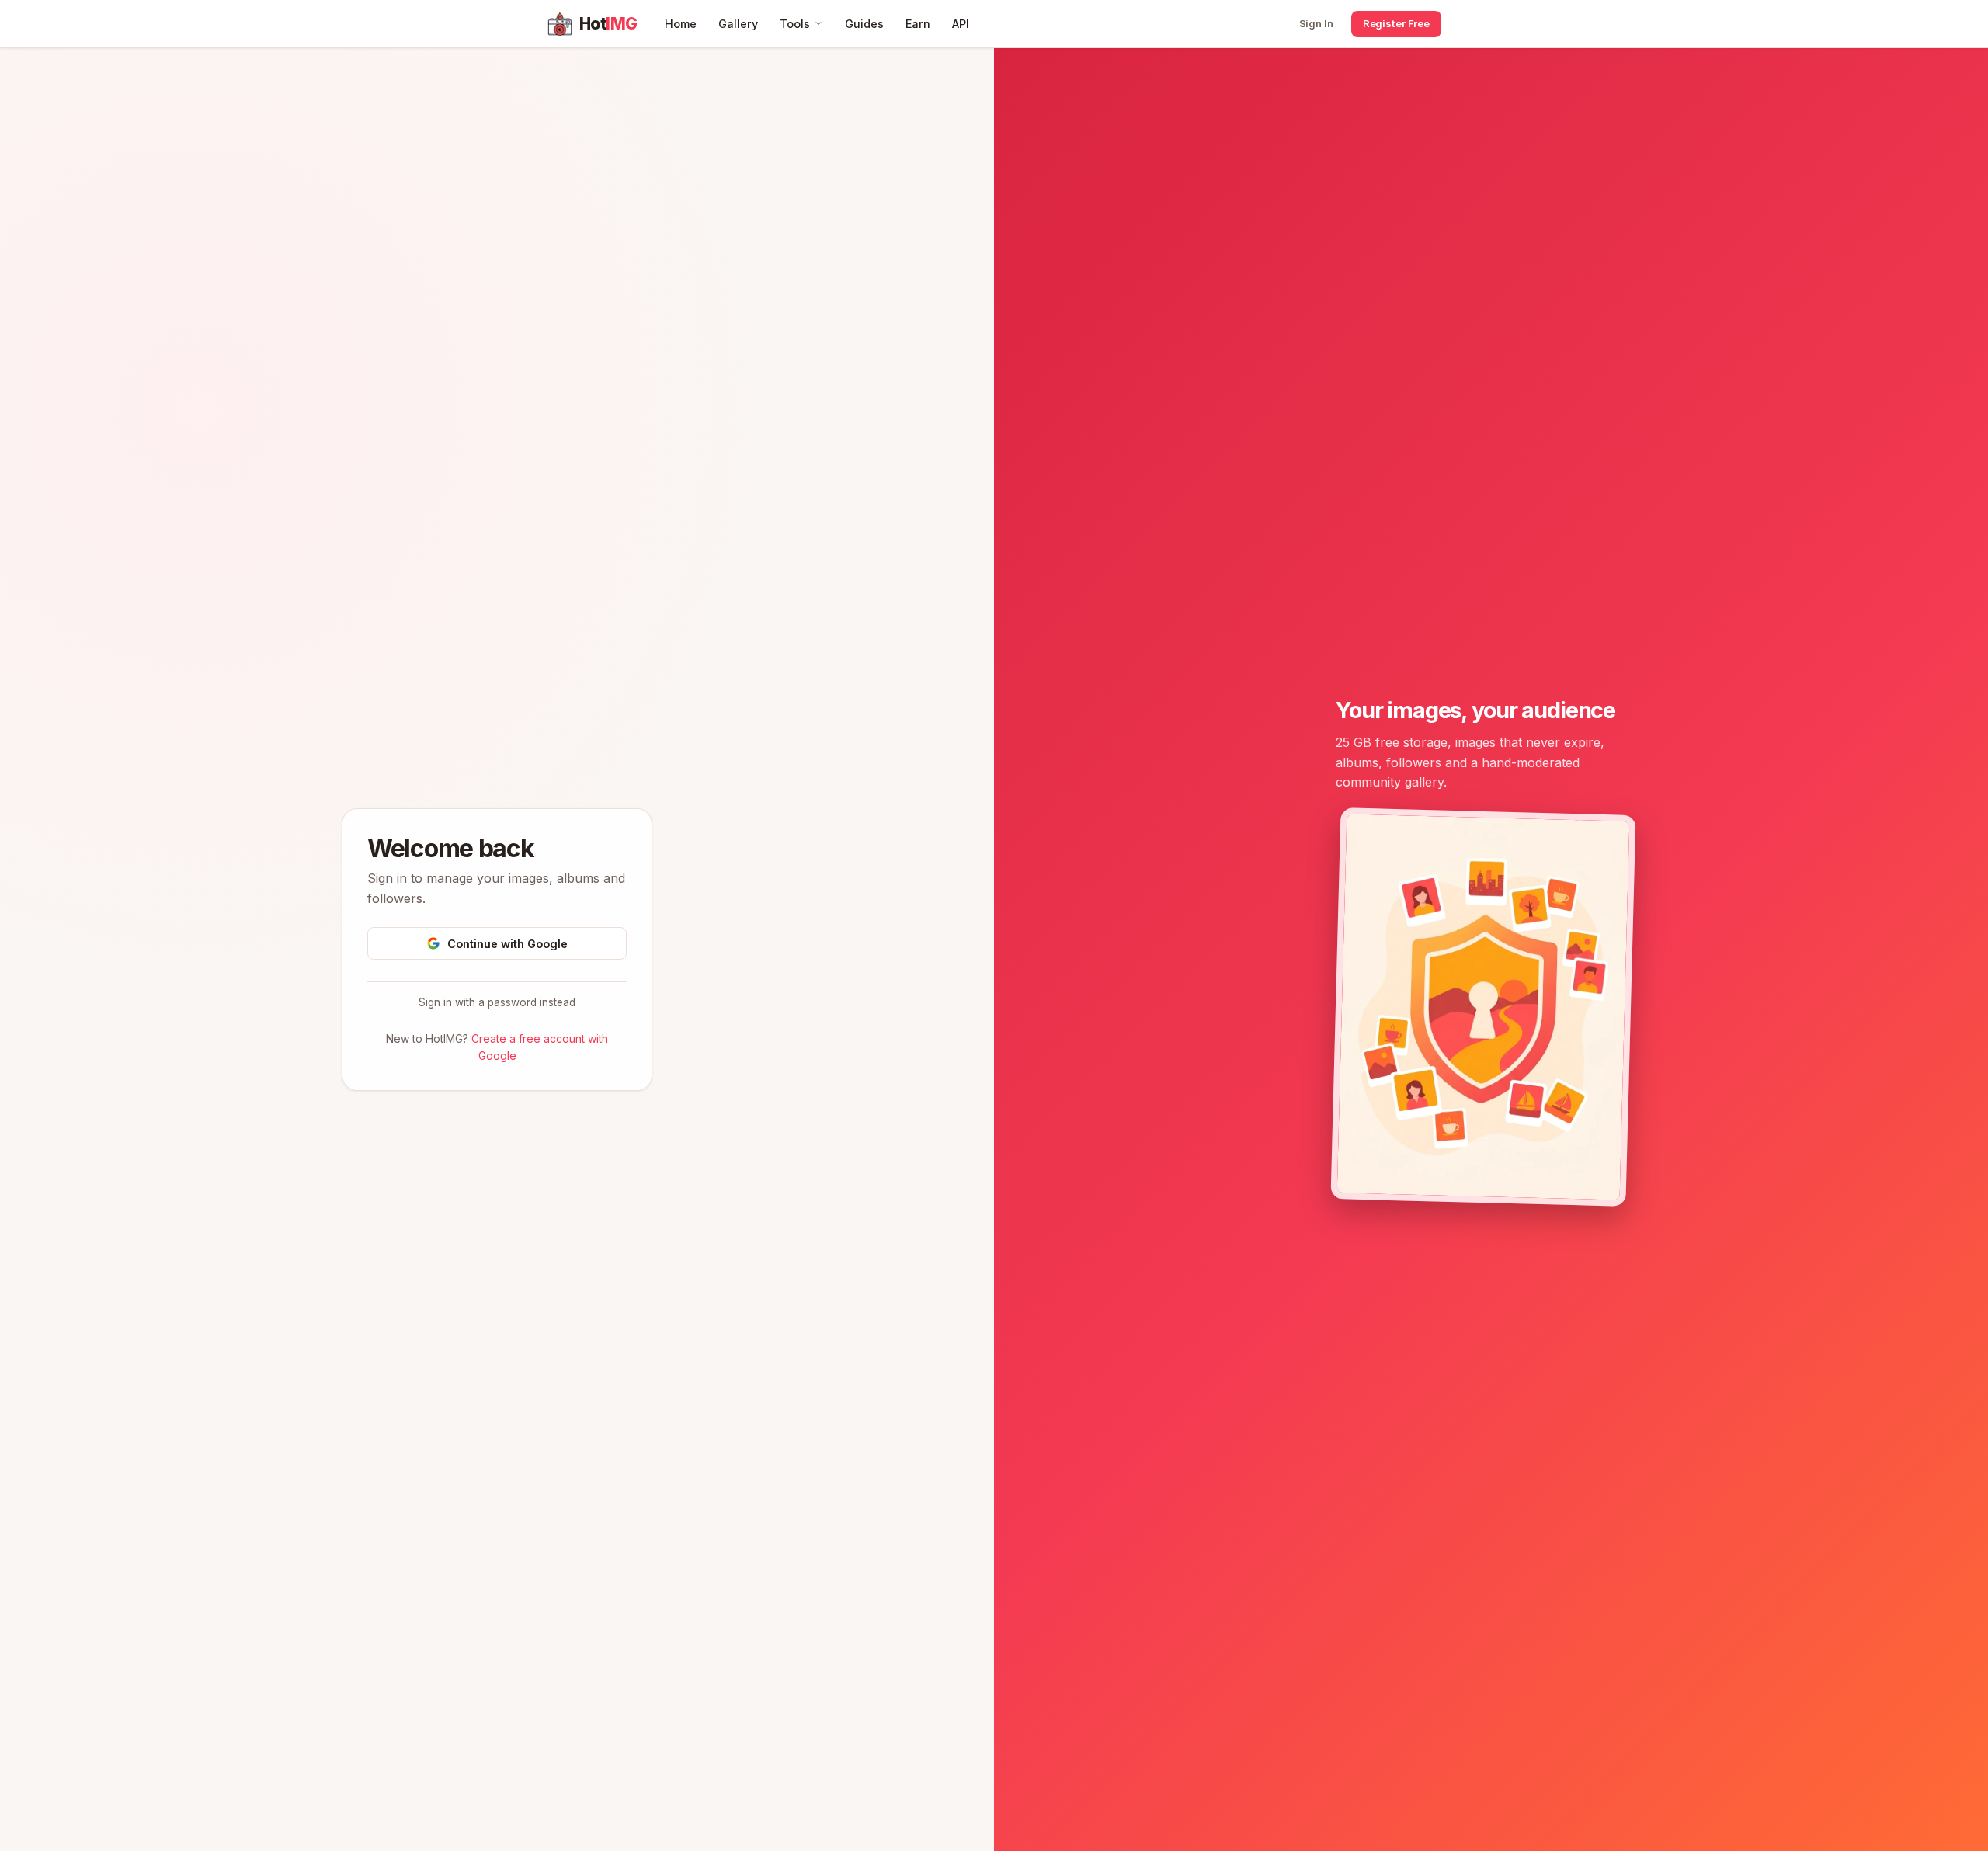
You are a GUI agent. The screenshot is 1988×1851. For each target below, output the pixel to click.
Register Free (1396, 23)
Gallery (738, 24)
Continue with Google (507, 944)
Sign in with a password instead (497, 1002)
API (961, 24)
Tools (795, 24)
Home (681, 24)
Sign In (1316, 23)
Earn (918, 24)
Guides (864, 24)
